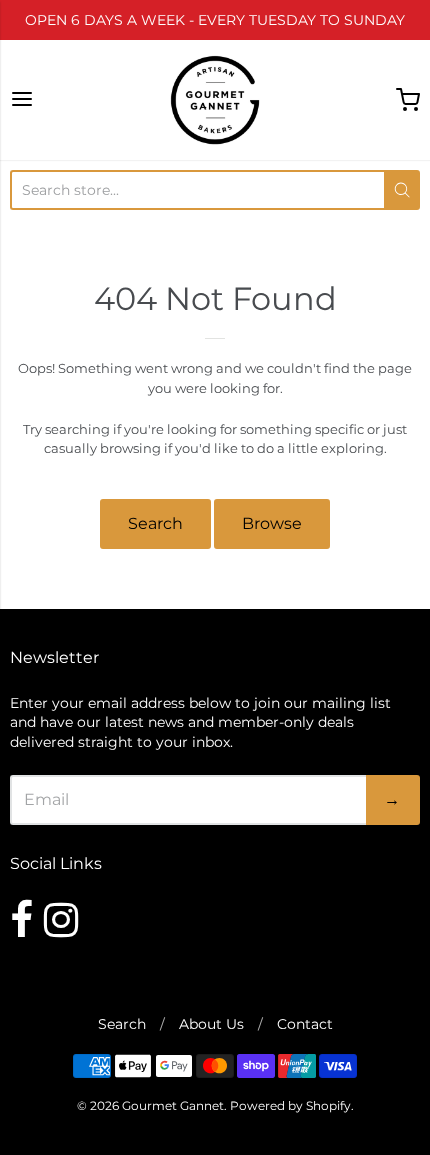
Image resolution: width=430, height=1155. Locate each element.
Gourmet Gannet (173, 1105)
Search (155, 523)
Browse (272, 523)
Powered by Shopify (290, 1105)
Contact (305, 1024)
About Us (211, 1024)
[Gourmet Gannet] (215, 100)
